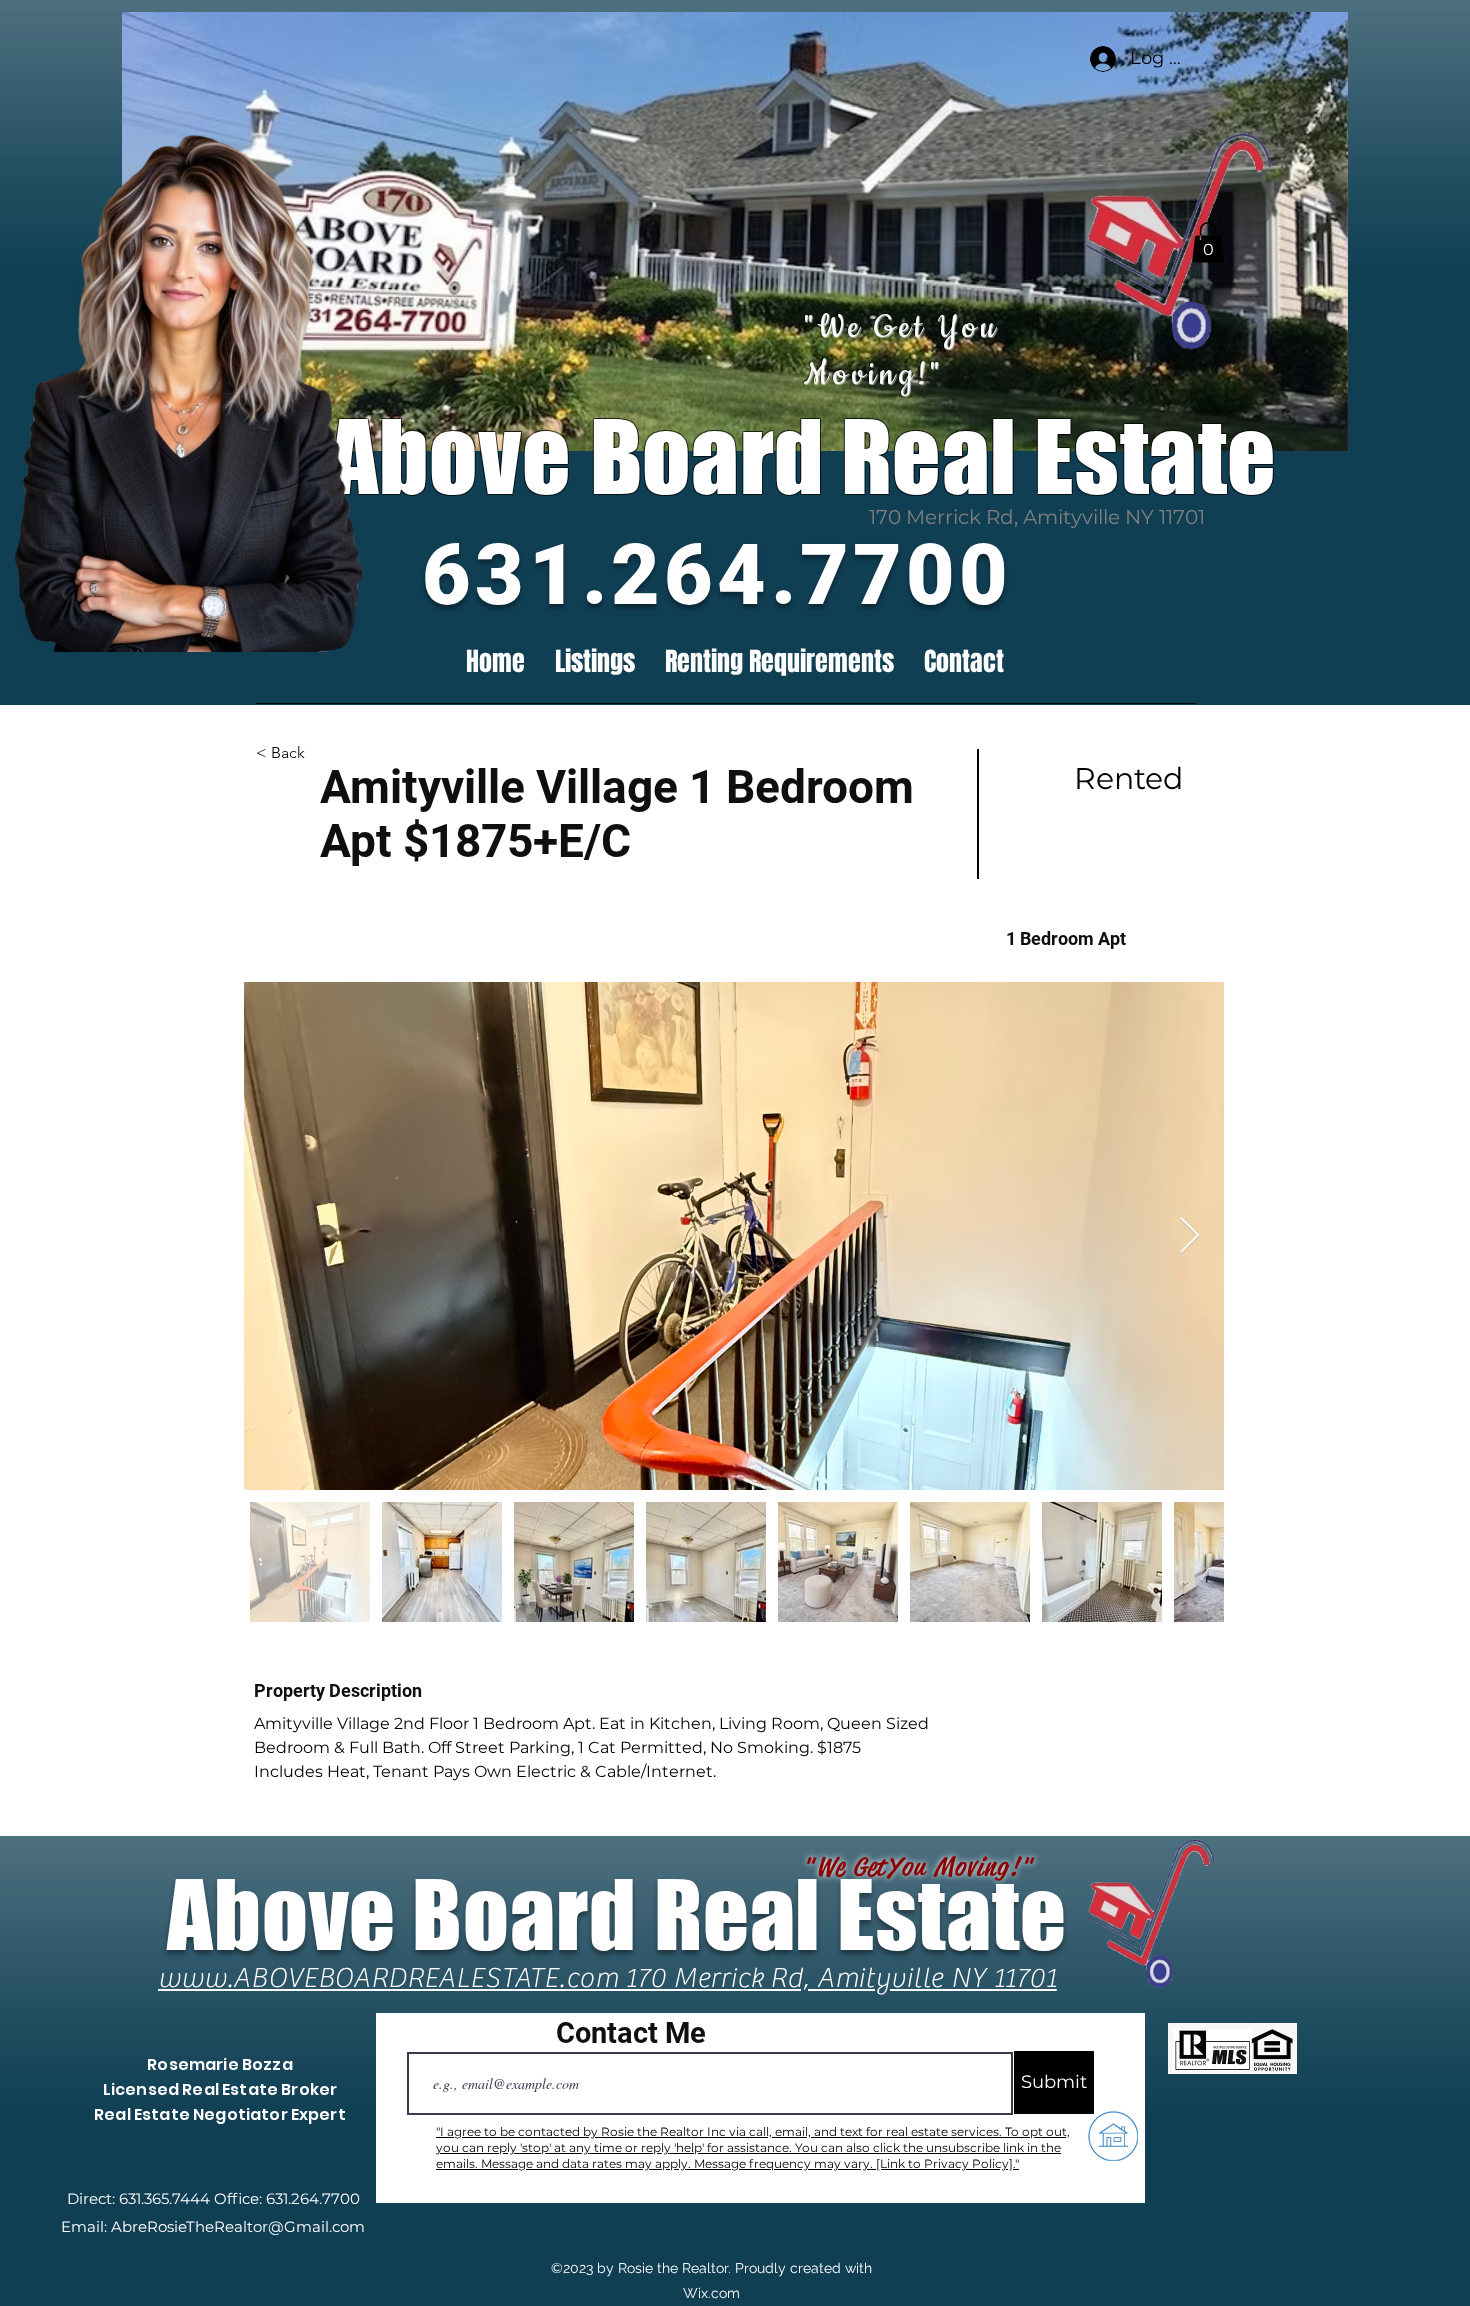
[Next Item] (1189, 1236)
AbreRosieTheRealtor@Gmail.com (238, 2226)
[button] (1208, 242)
